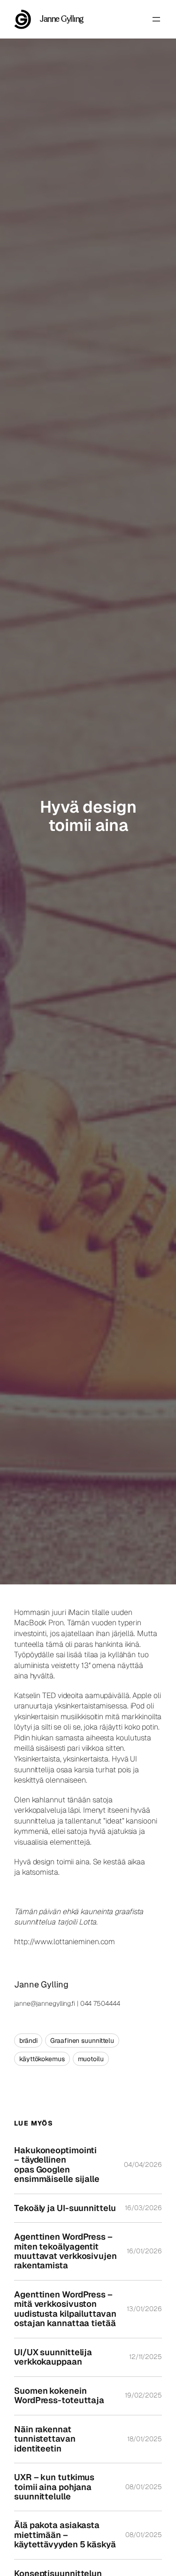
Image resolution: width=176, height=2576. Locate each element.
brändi (28, 2041)
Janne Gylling (62, 19)
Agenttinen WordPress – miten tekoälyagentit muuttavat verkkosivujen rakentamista (65, 2251)
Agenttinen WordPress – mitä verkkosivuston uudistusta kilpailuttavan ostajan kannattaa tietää (65, 2309)
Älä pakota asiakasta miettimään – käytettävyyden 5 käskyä (65, 2535)
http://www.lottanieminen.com (65, 1942)
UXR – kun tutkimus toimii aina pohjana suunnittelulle (54, 2487)
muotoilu (91, 2059)
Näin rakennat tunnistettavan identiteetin (45, 2439)
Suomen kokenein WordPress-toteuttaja (59, 2396)
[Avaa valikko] (156, 19)
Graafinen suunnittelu (82, 2041)
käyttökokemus (42, 2059)
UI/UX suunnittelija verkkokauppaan (53, 2357)
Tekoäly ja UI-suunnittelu (65, 2208)
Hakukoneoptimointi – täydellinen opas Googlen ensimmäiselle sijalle (57, 2165)
